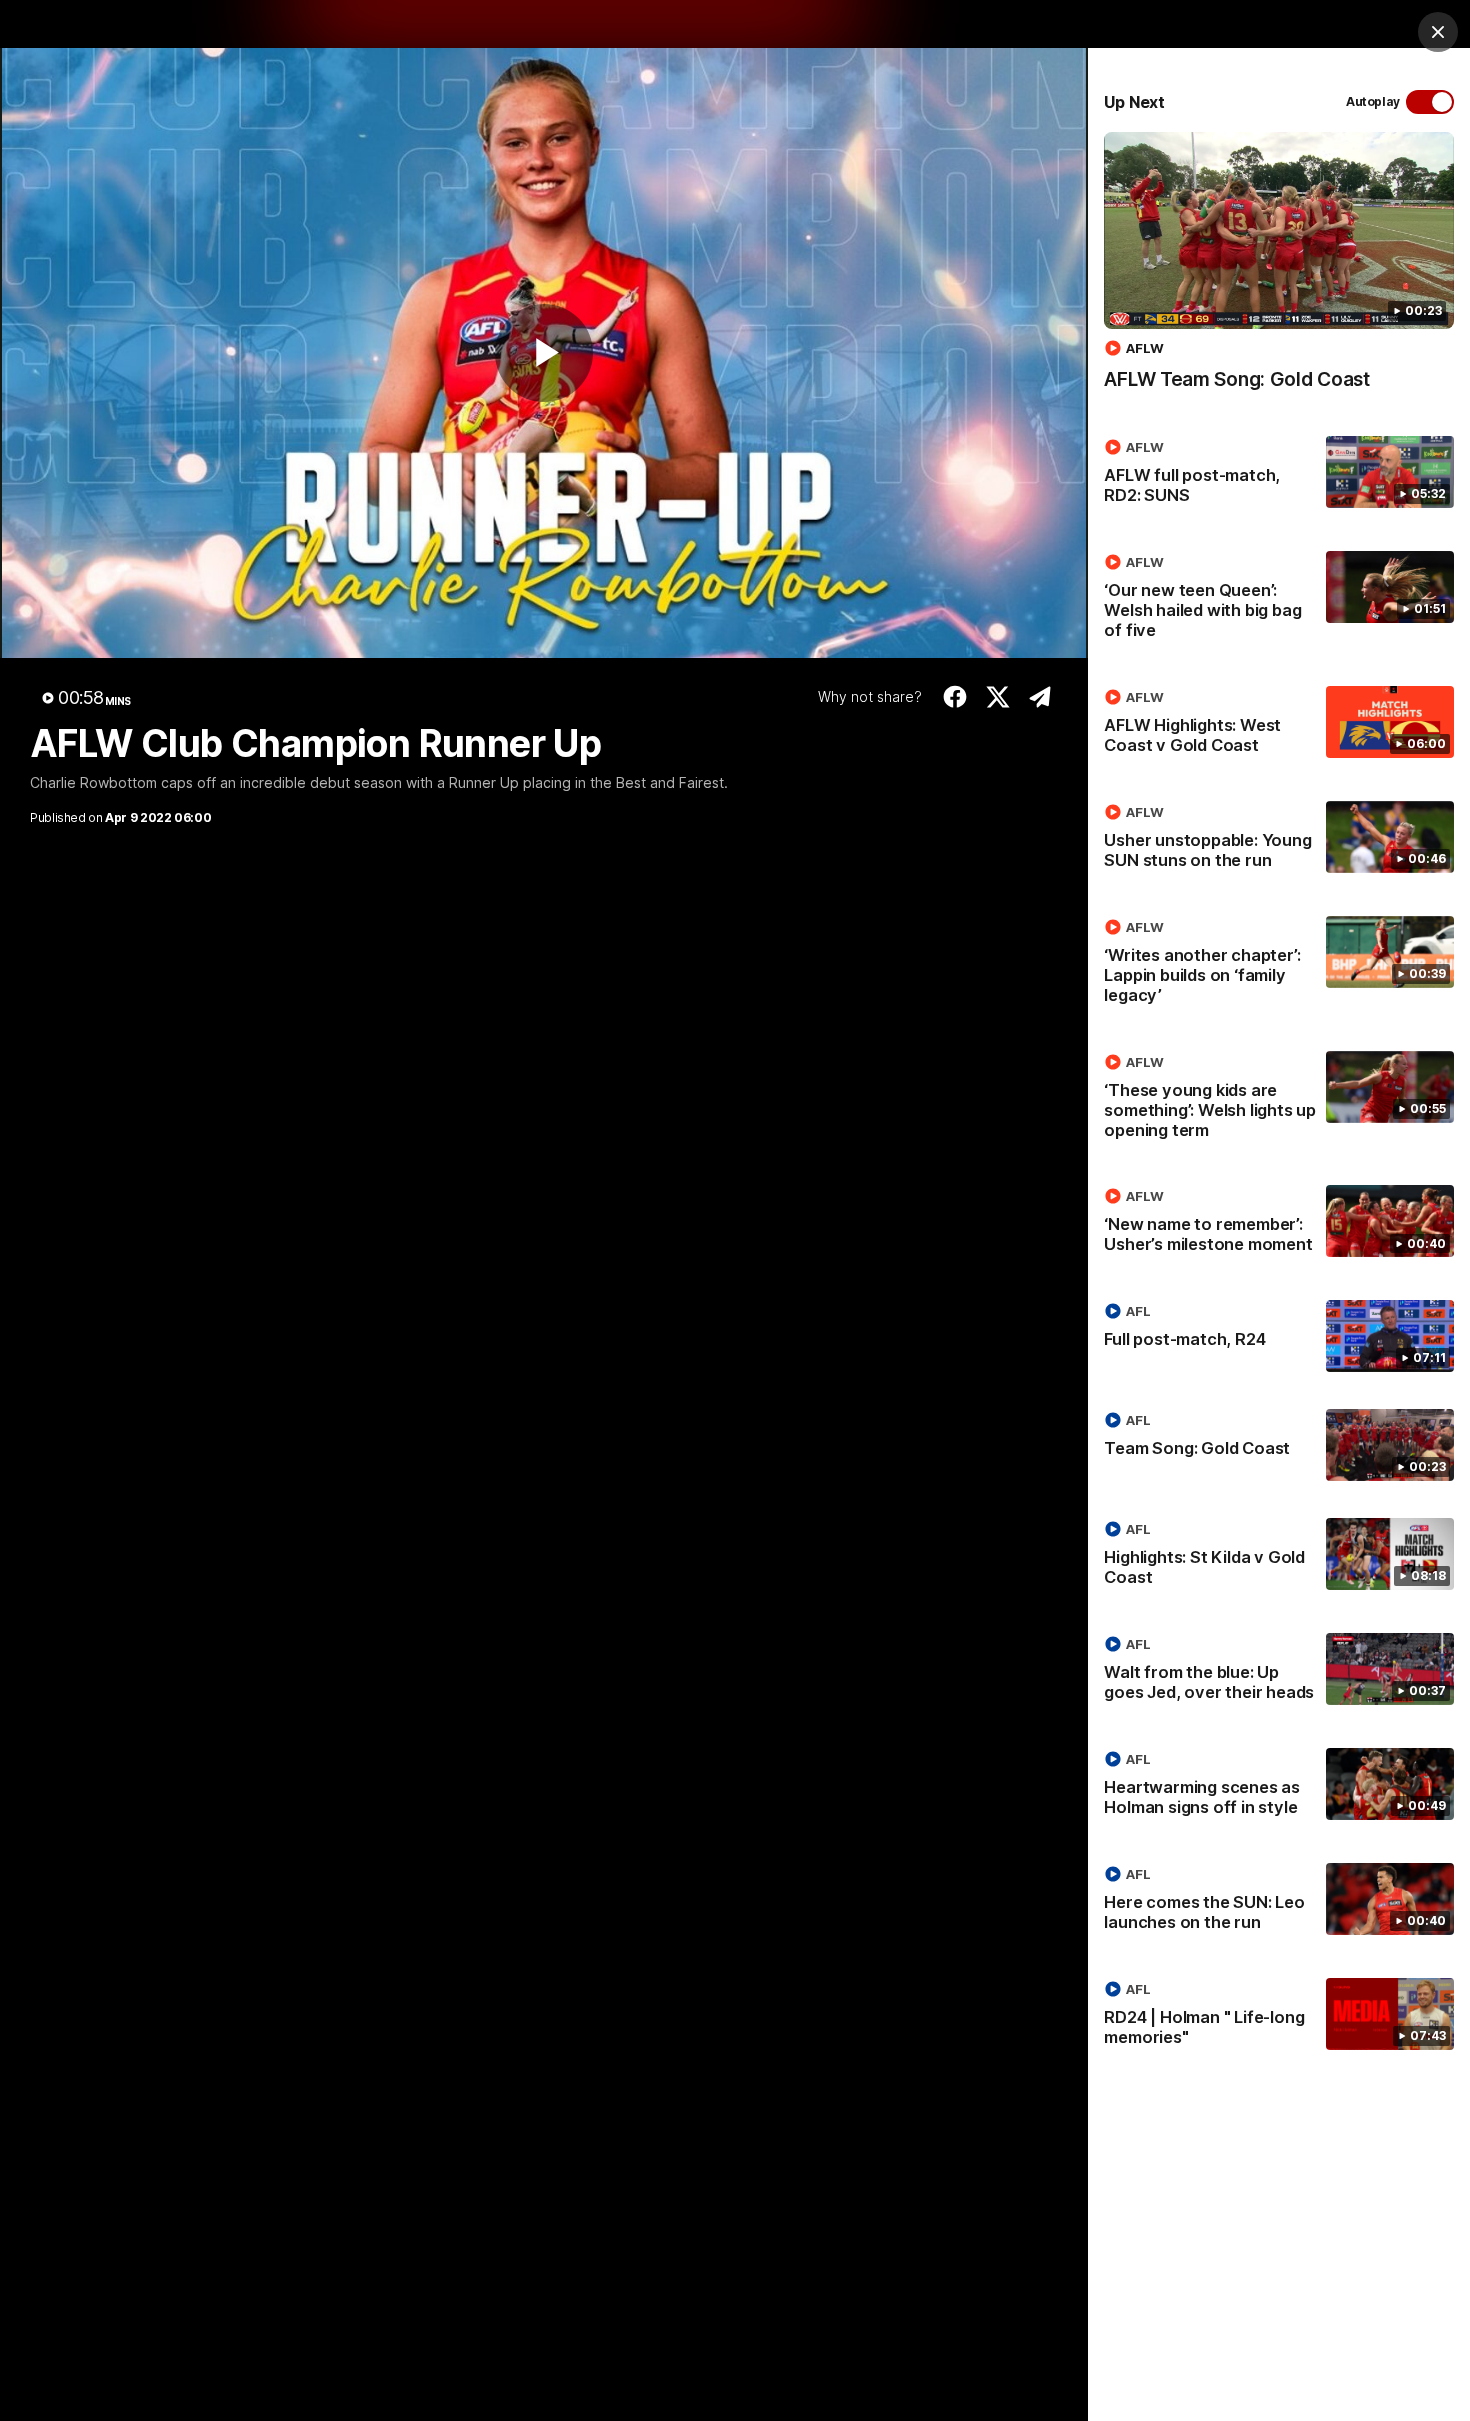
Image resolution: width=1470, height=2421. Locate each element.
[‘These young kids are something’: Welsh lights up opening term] (1279, 1100)
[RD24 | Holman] (1279, 2017)
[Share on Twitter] (997, 697)
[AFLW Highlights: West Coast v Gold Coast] (1279, 725)
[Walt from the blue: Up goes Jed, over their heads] (1279, 1672)
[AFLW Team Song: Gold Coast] (1279, 271)
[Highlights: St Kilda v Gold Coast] (1279, 1557)
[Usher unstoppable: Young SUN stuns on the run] (1279, 840)
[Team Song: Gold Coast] (1279, 1445)
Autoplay (1373, 101)
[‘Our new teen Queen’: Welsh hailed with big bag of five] (1279, 600)
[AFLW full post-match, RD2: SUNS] (1279, 475)
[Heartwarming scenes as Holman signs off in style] (1279, 1787)
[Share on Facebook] (955, 697)
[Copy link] (1040, 697)
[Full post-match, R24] (1279, 1336)
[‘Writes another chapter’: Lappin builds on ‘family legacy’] (1279, 965)
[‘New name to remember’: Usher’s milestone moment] (1279, 1224)
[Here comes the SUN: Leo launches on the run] (1279, 1902)
